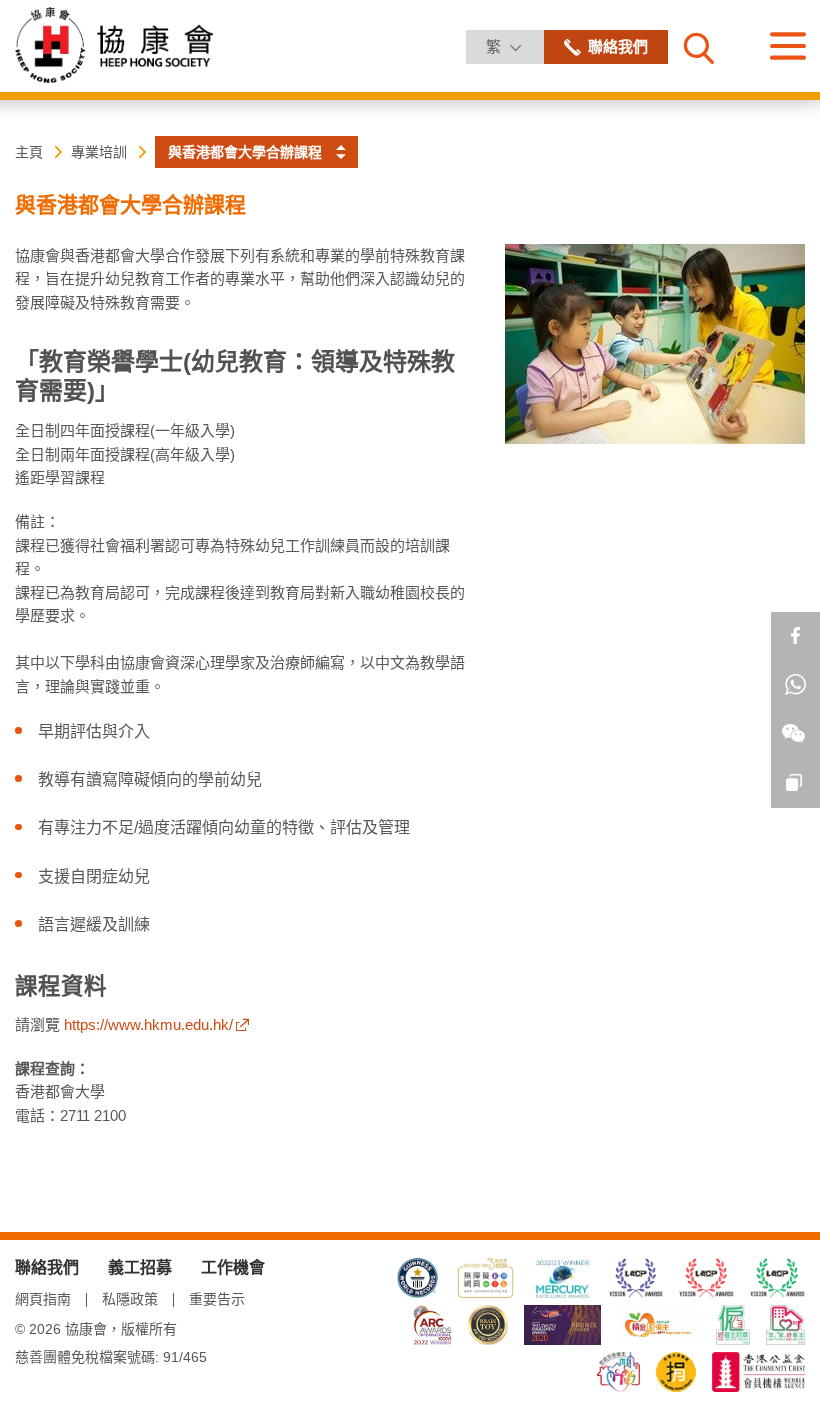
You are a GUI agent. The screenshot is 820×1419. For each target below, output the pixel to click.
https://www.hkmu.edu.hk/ (148, 1024)
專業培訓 (99, 152)
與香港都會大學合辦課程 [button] (245, 152)
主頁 (29, 152)
